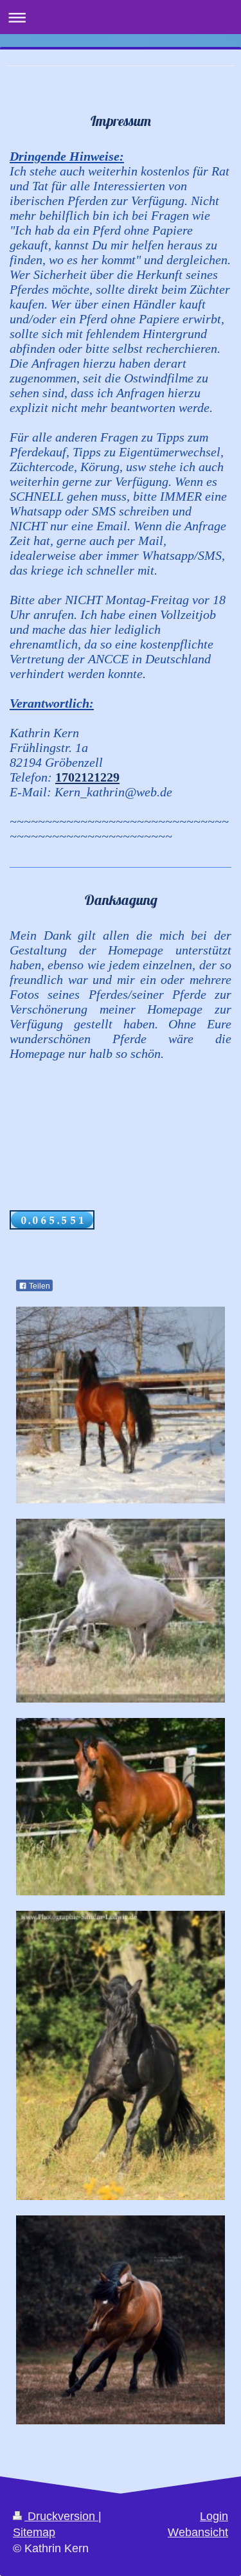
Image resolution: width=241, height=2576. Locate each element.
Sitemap (34, 2532)
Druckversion (61, 2516)
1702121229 (87, 777)
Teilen (39, 1286)
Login (214, 2516)
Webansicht (198, 2532)
